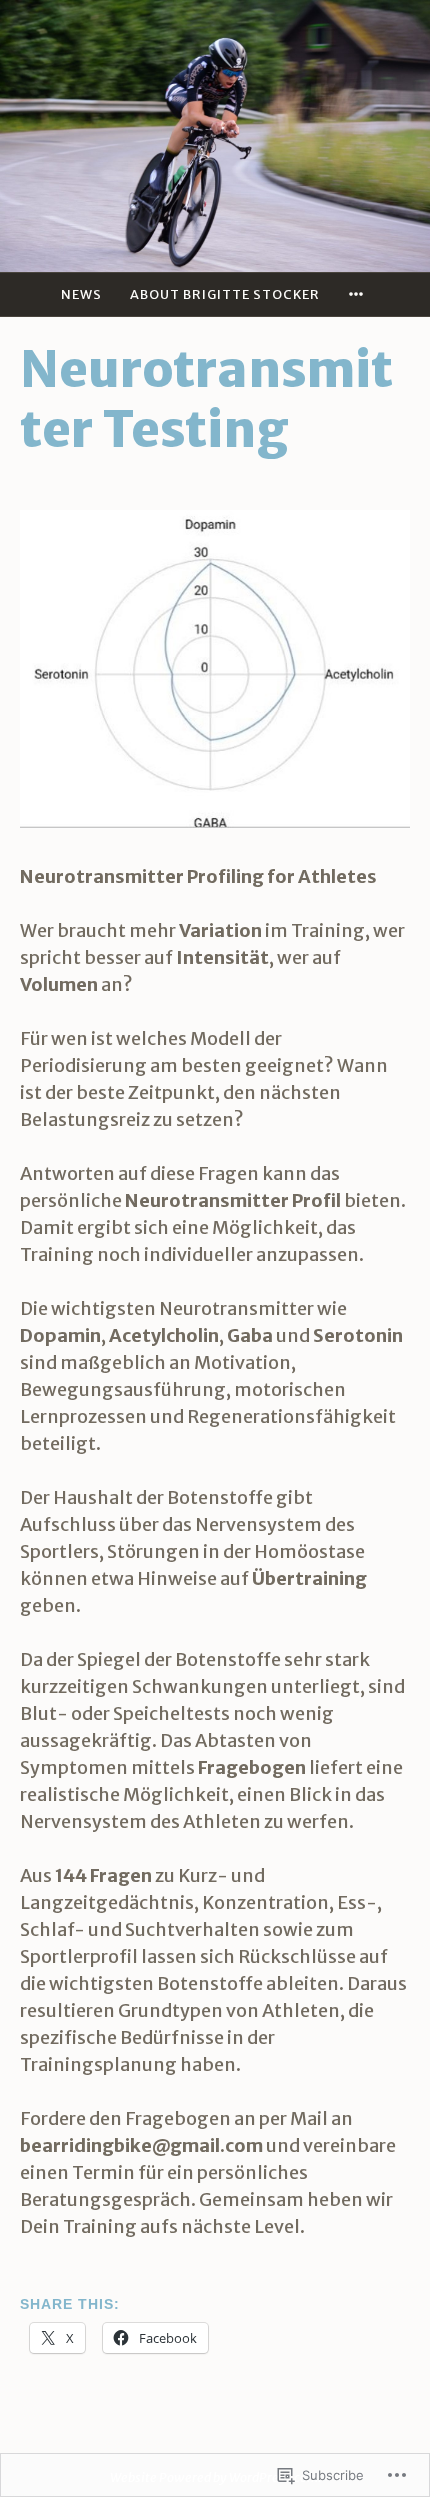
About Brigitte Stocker (225, 294)
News (81, 294)
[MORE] (359, 294)
